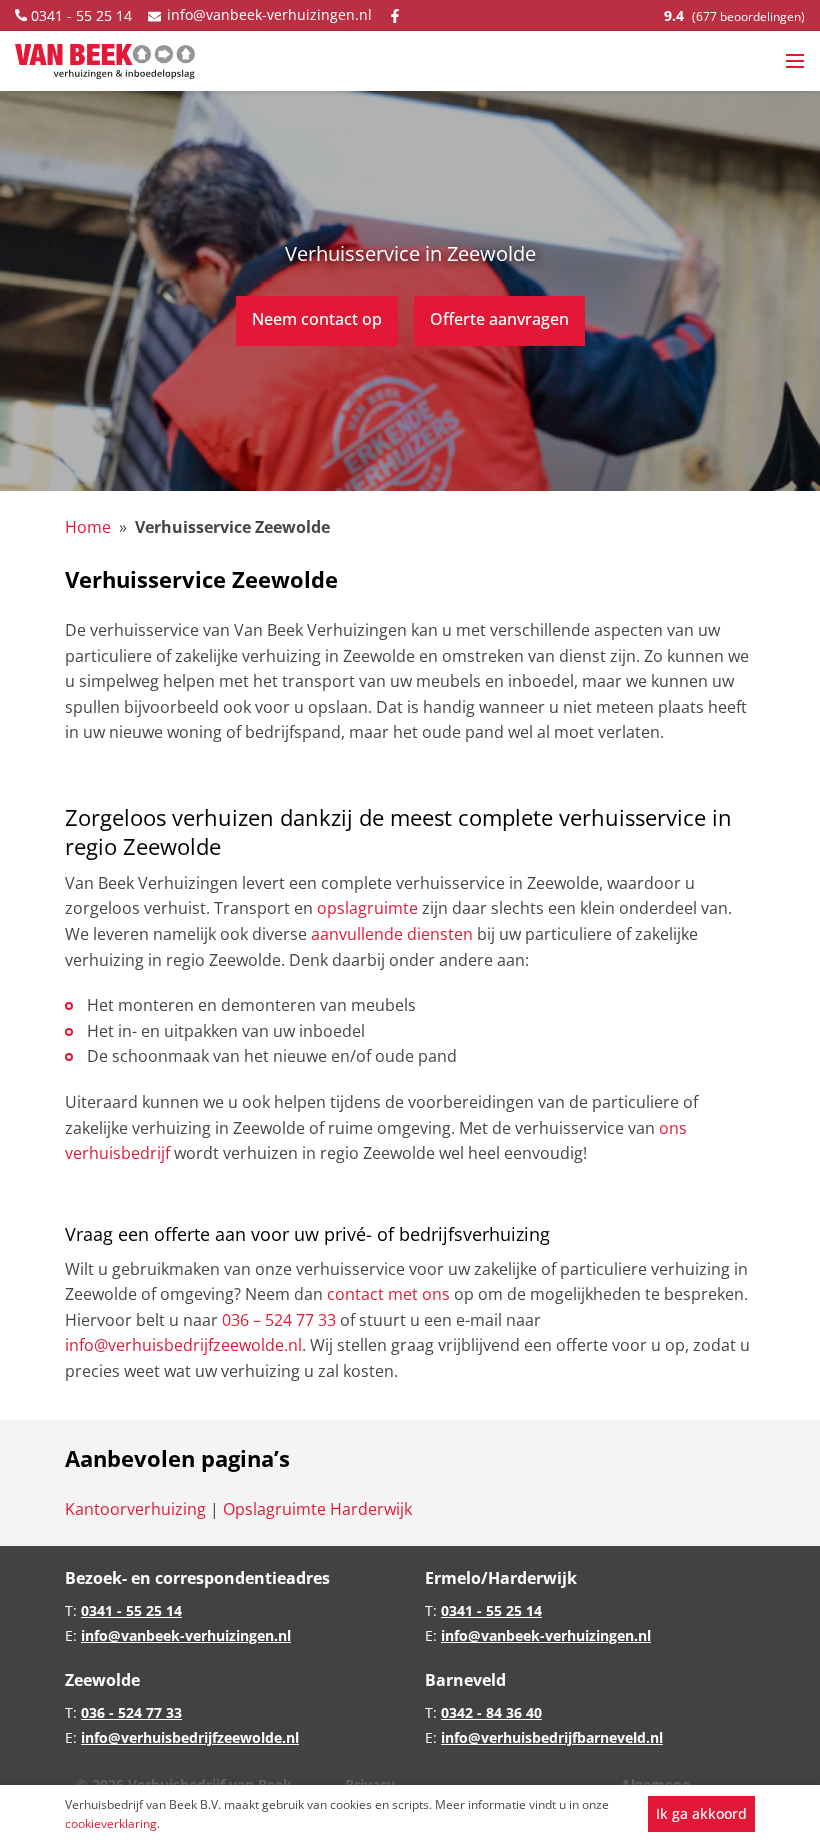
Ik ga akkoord (701, 1813)
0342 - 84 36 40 (491, 1712)
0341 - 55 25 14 (79, 16)
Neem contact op (317, 319)
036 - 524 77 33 (131, 1712)
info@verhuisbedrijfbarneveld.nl (552, 1737)
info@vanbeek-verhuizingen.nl (267, 15)
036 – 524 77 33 (279, 1320)
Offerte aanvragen (499, 319)
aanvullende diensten (392, 934)
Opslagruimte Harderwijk (317, 1509)
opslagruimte (367, 908)
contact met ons (388, 1294)
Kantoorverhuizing (137, 1509)
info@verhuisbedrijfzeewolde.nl (183, 1345)
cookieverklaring (111, 1823)
